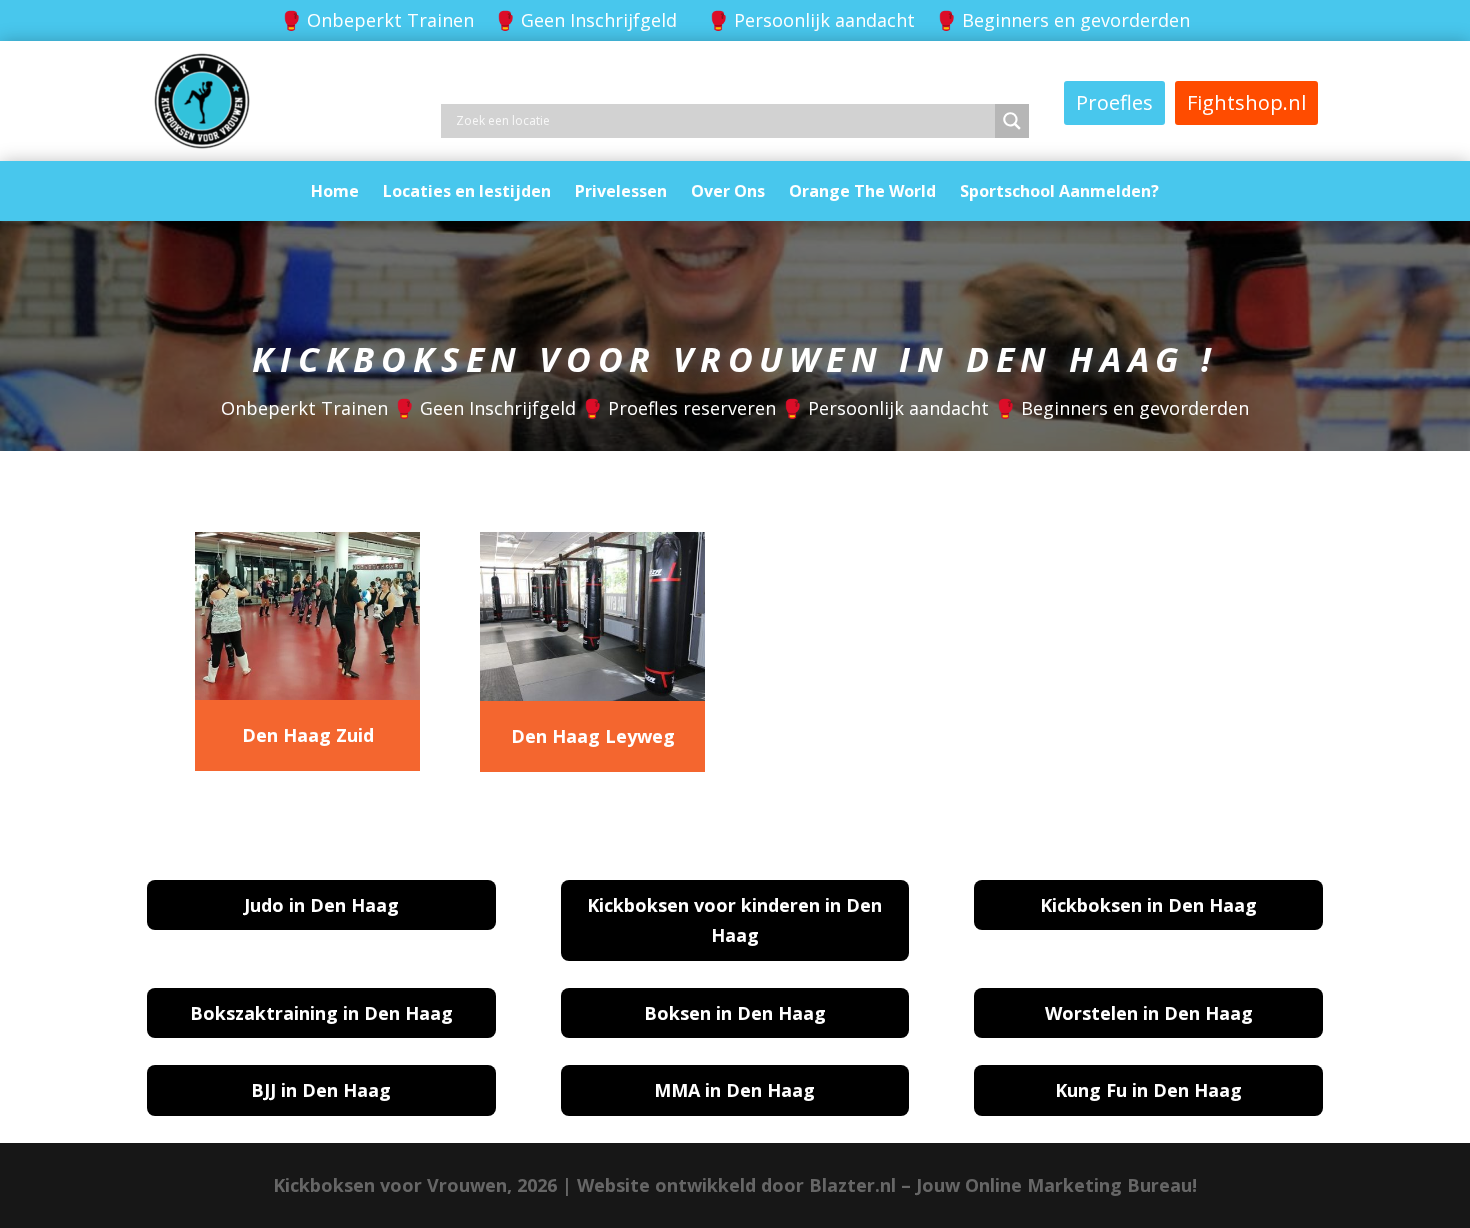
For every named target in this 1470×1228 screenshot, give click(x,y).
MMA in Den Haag (734, 1090)
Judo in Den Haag (321, 905)
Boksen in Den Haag (735, 1013)
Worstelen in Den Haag (1149, 1013)
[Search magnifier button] (1012, 121)
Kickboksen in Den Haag (1148, 905)
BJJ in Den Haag (321, 1090)
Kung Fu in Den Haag (1148, 1090)
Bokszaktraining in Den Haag (321, 1013)
